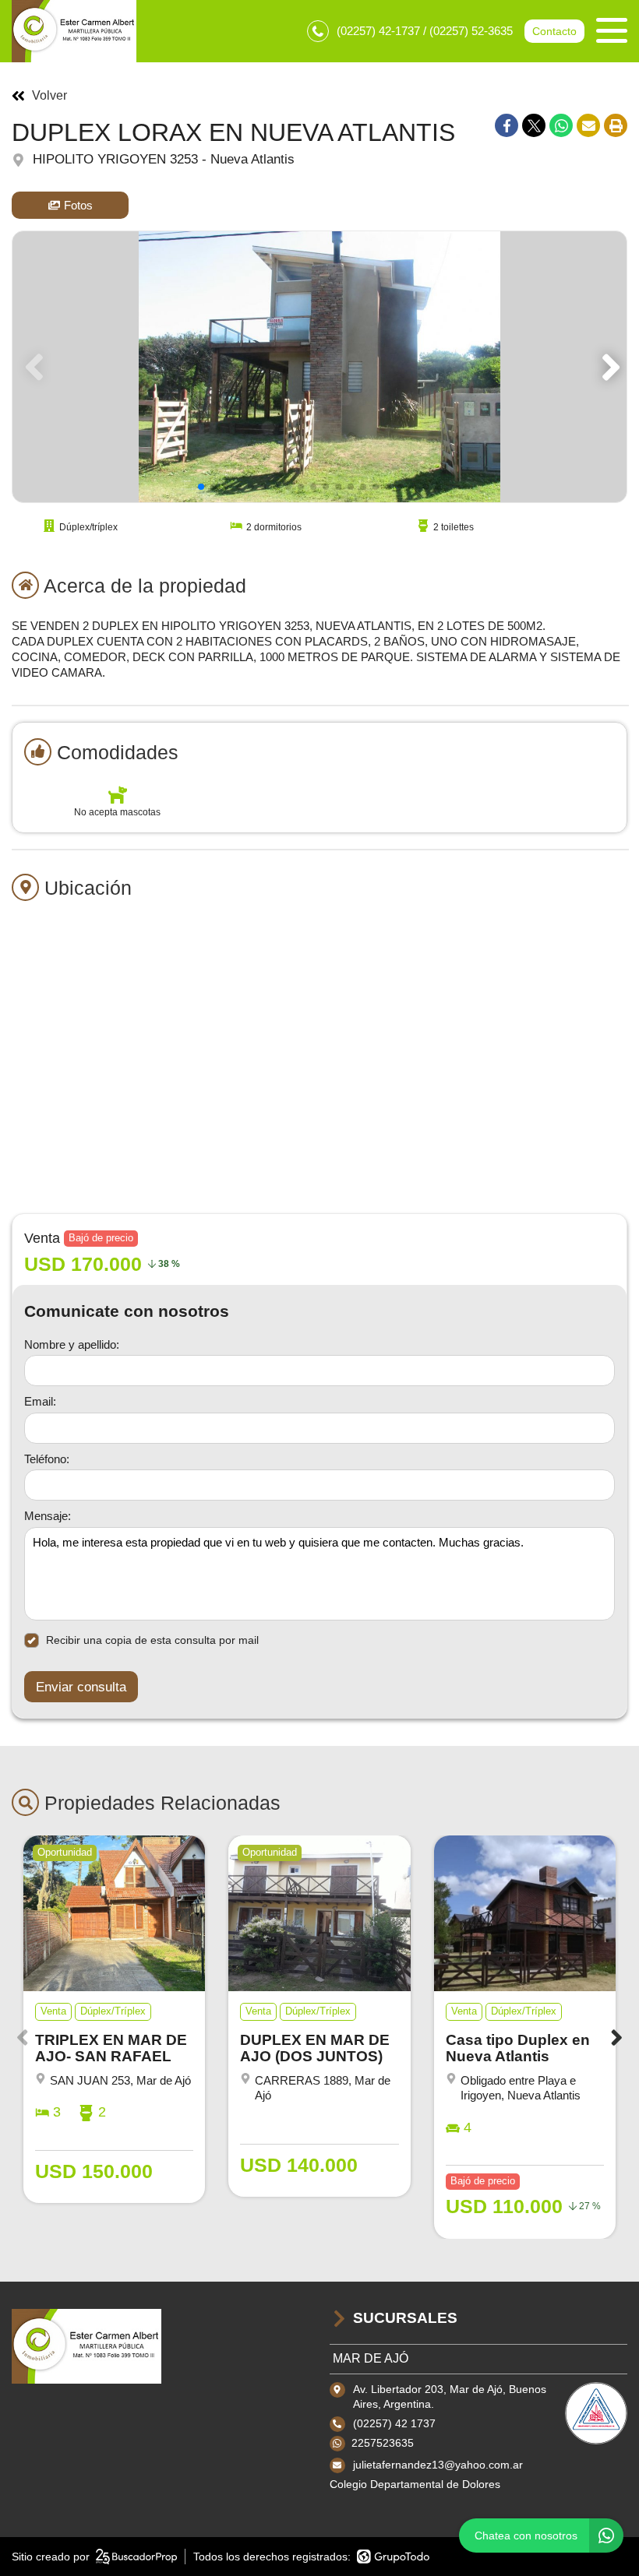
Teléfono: (47, 1459)
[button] (608, 367)
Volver (49, 96)
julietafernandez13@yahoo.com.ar (438, 2465)
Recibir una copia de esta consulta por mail (152, 1640)
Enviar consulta (81, 1687)
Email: (40, 1401)
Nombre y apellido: (72, 1344)
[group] (319, 367)
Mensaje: (48, 1516)
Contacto (554, 31)
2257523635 (383, 2443)
